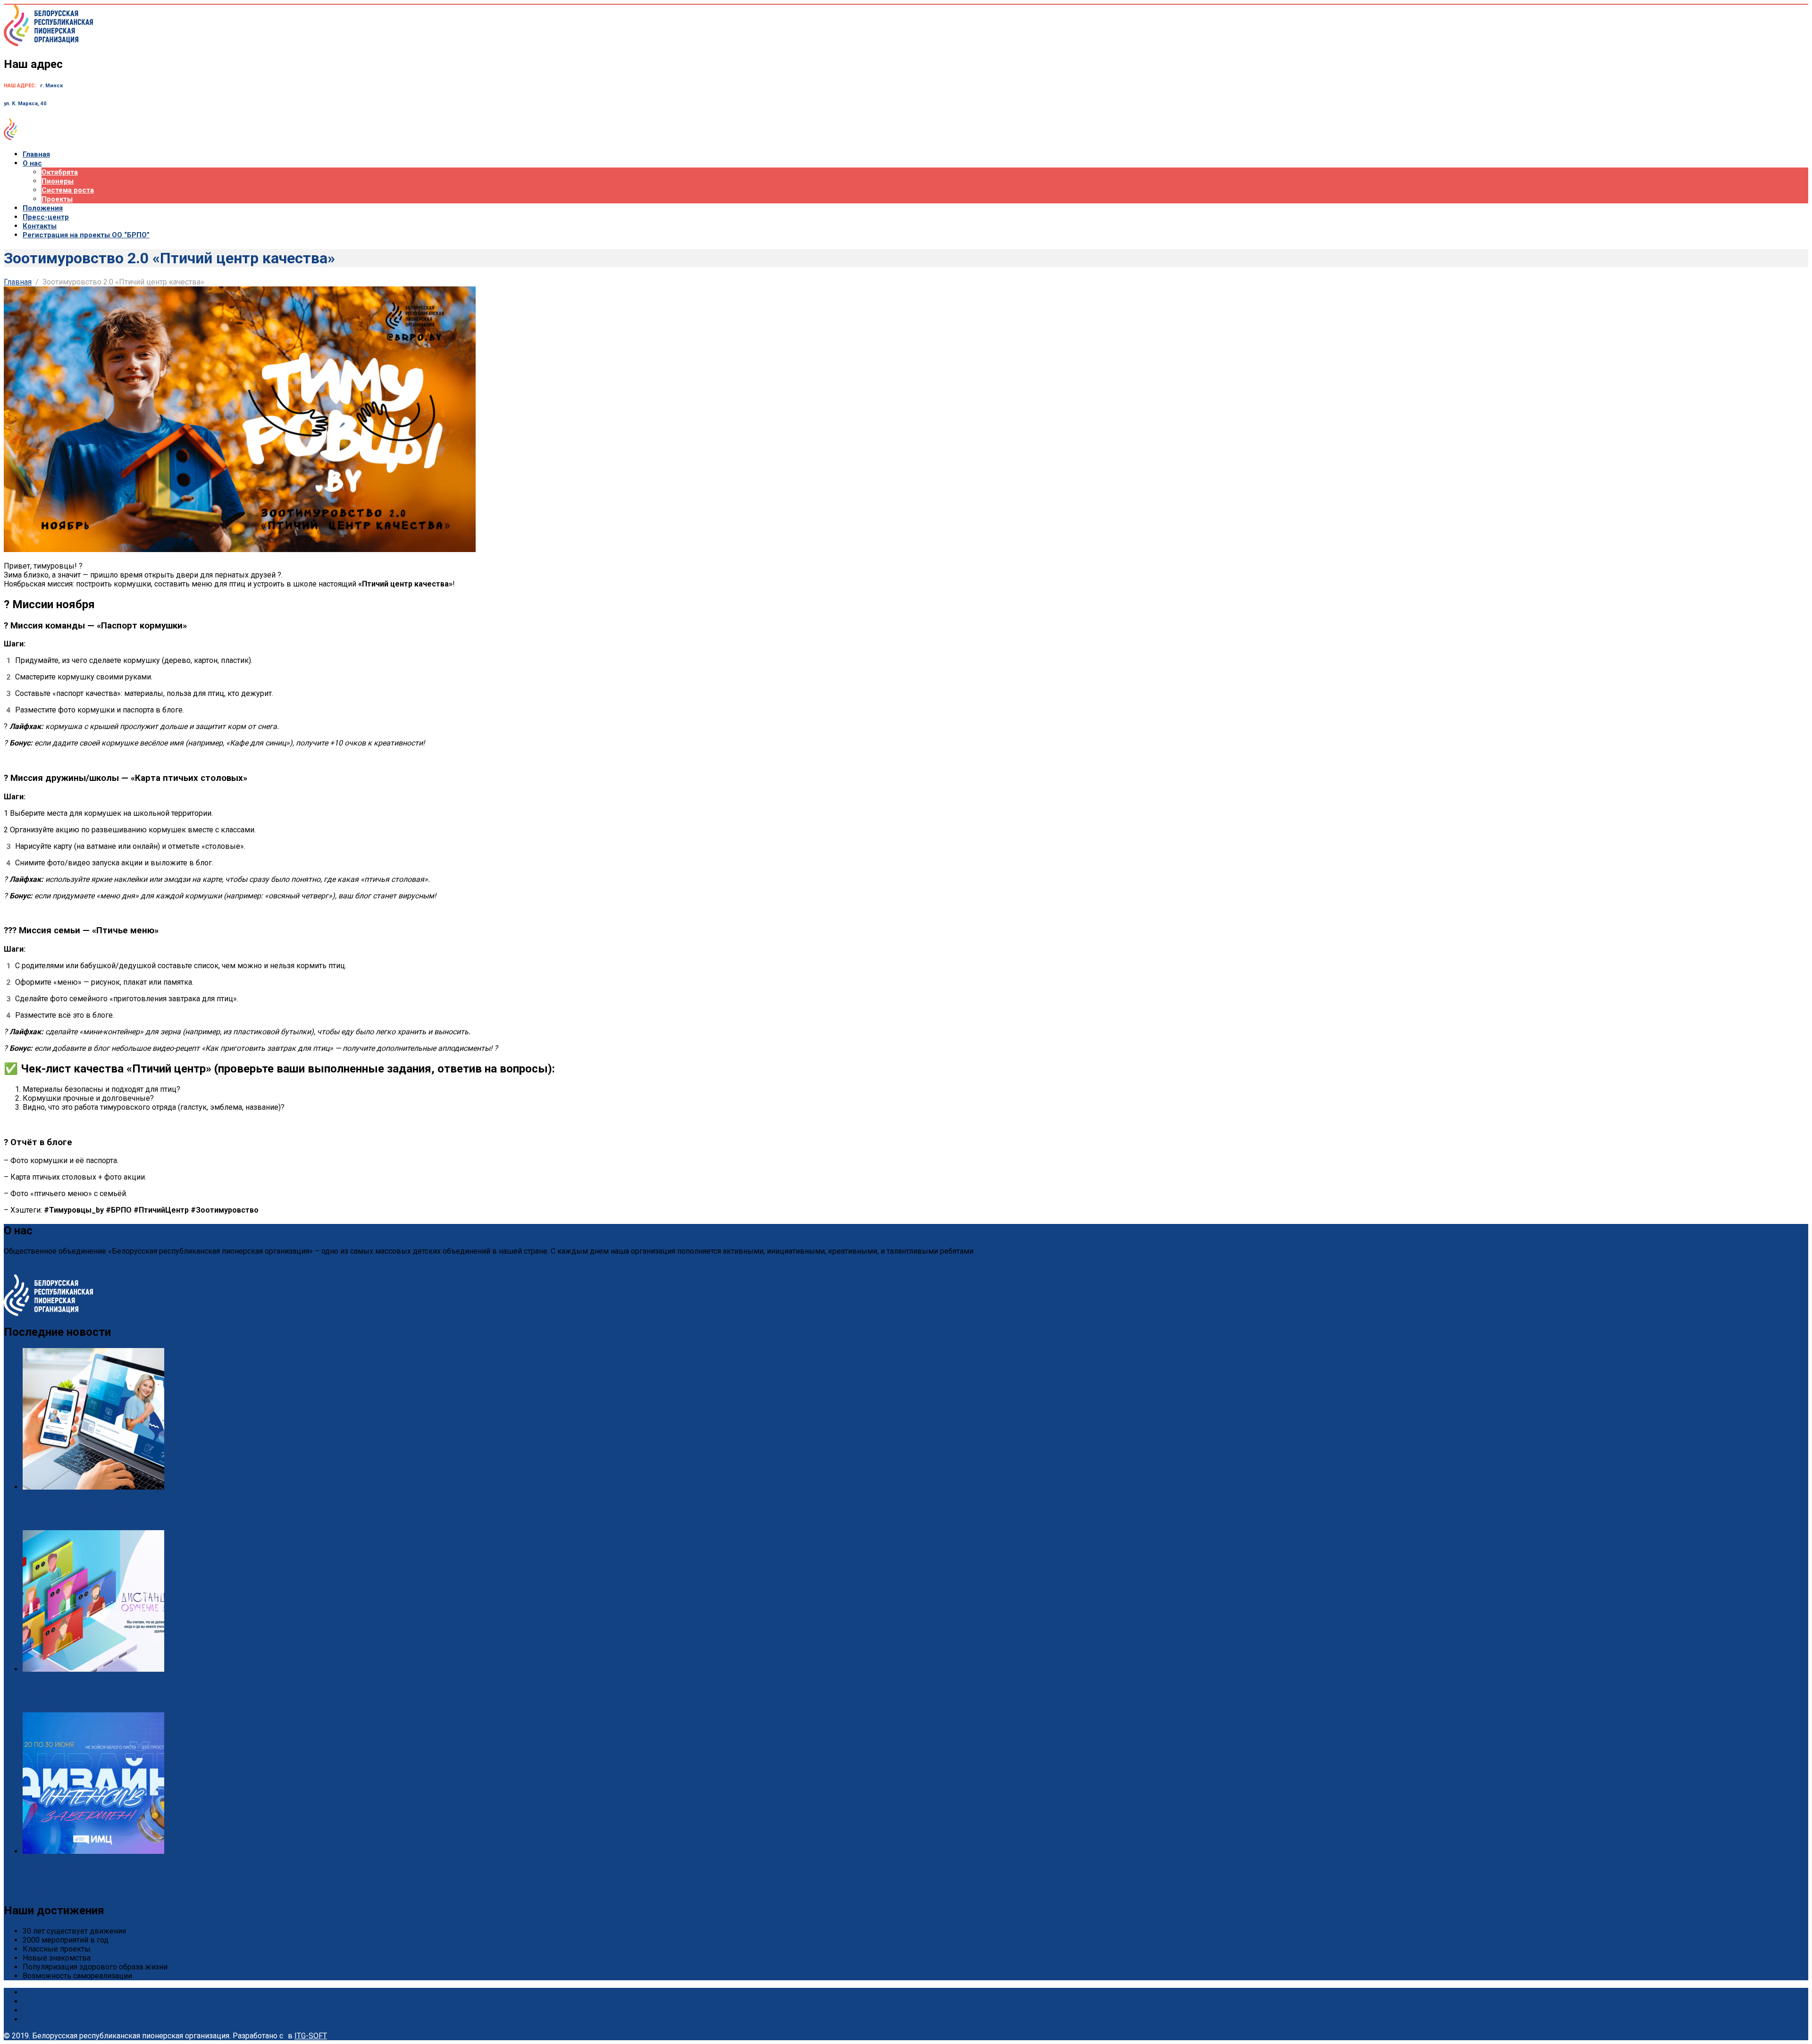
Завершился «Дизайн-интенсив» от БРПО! (79, 1871)
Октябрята (60, 172)
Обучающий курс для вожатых (63, 1688)
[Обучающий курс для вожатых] (93, 1669)
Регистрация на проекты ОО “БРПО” (86, 235)
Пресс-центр (46, 217)
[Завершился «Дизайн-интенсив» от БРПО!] (93, 1851)
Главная (36, 154)
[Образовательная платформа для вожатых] (93, 1487)
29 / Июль (41, 1526)
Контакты (40, 226)
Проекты (57, 199)
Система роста (68, 190)
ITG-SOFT (311, 2036)
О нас (32, 163)
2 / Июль (39, 1890)
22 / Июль (41, 1708)
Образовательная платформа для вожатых (79, 1506)
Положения (43, 208)
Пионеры (58, 181)
